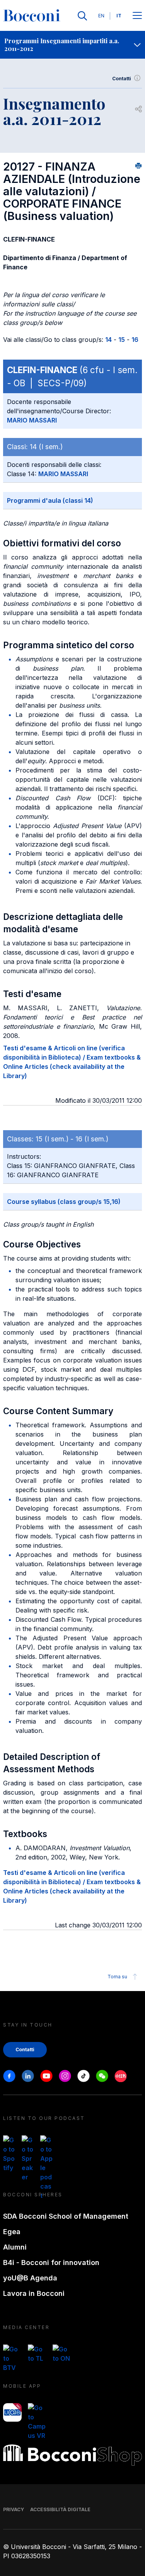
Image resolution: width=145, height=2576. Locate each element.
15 (122, 340)
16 (135, 340)
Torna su (117, 1977)
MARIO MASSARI (32, 420)
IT (119, 16)
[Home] (32, 16)
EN (101, 16)
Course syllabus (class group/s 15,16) (64, 1202)
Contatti (122, 79)
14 (108, 340)
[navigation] (72, 45)
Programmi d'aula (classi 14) (50, 500)
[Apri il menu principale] (137, 16)
